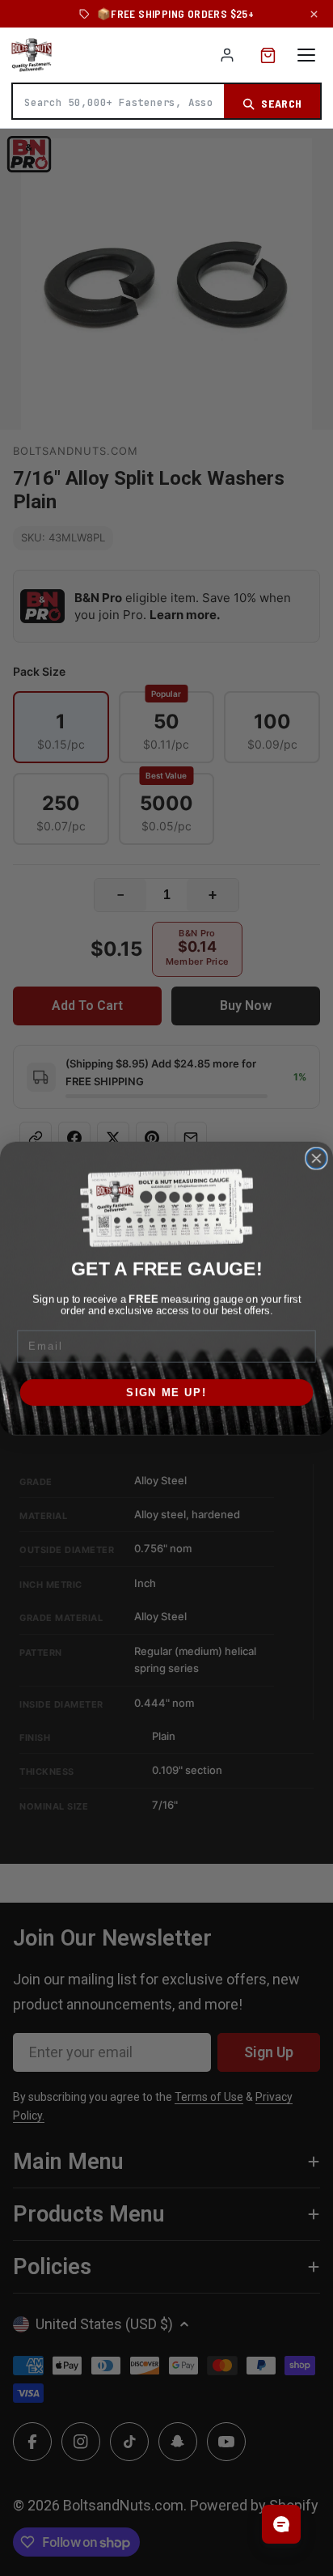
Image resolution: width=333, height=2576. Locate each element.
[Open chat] (281, 2524)
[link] (166, 1207)
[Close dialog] (316, 1158)
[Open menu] (306, 55)
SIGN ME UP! (166, 1392)
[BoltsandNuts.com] (32, 55)
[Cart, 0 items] (268, 55)
